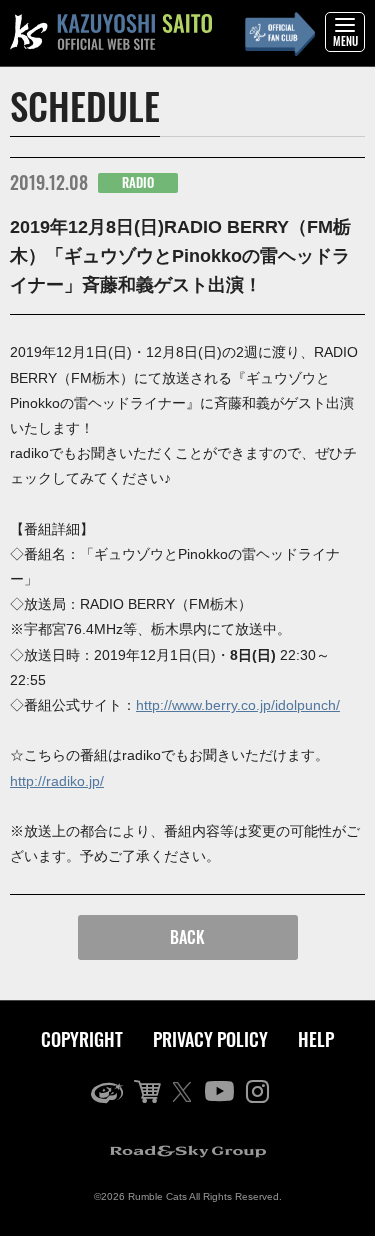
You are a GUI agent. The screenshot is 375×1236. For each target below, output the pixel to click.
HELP (316, 1039)
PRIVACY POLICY (210, 1039)
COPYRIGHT (82, 1039)
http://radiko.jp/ (57, 781)
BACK (187, 937)
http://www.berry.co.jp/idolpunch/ (238, 705)
